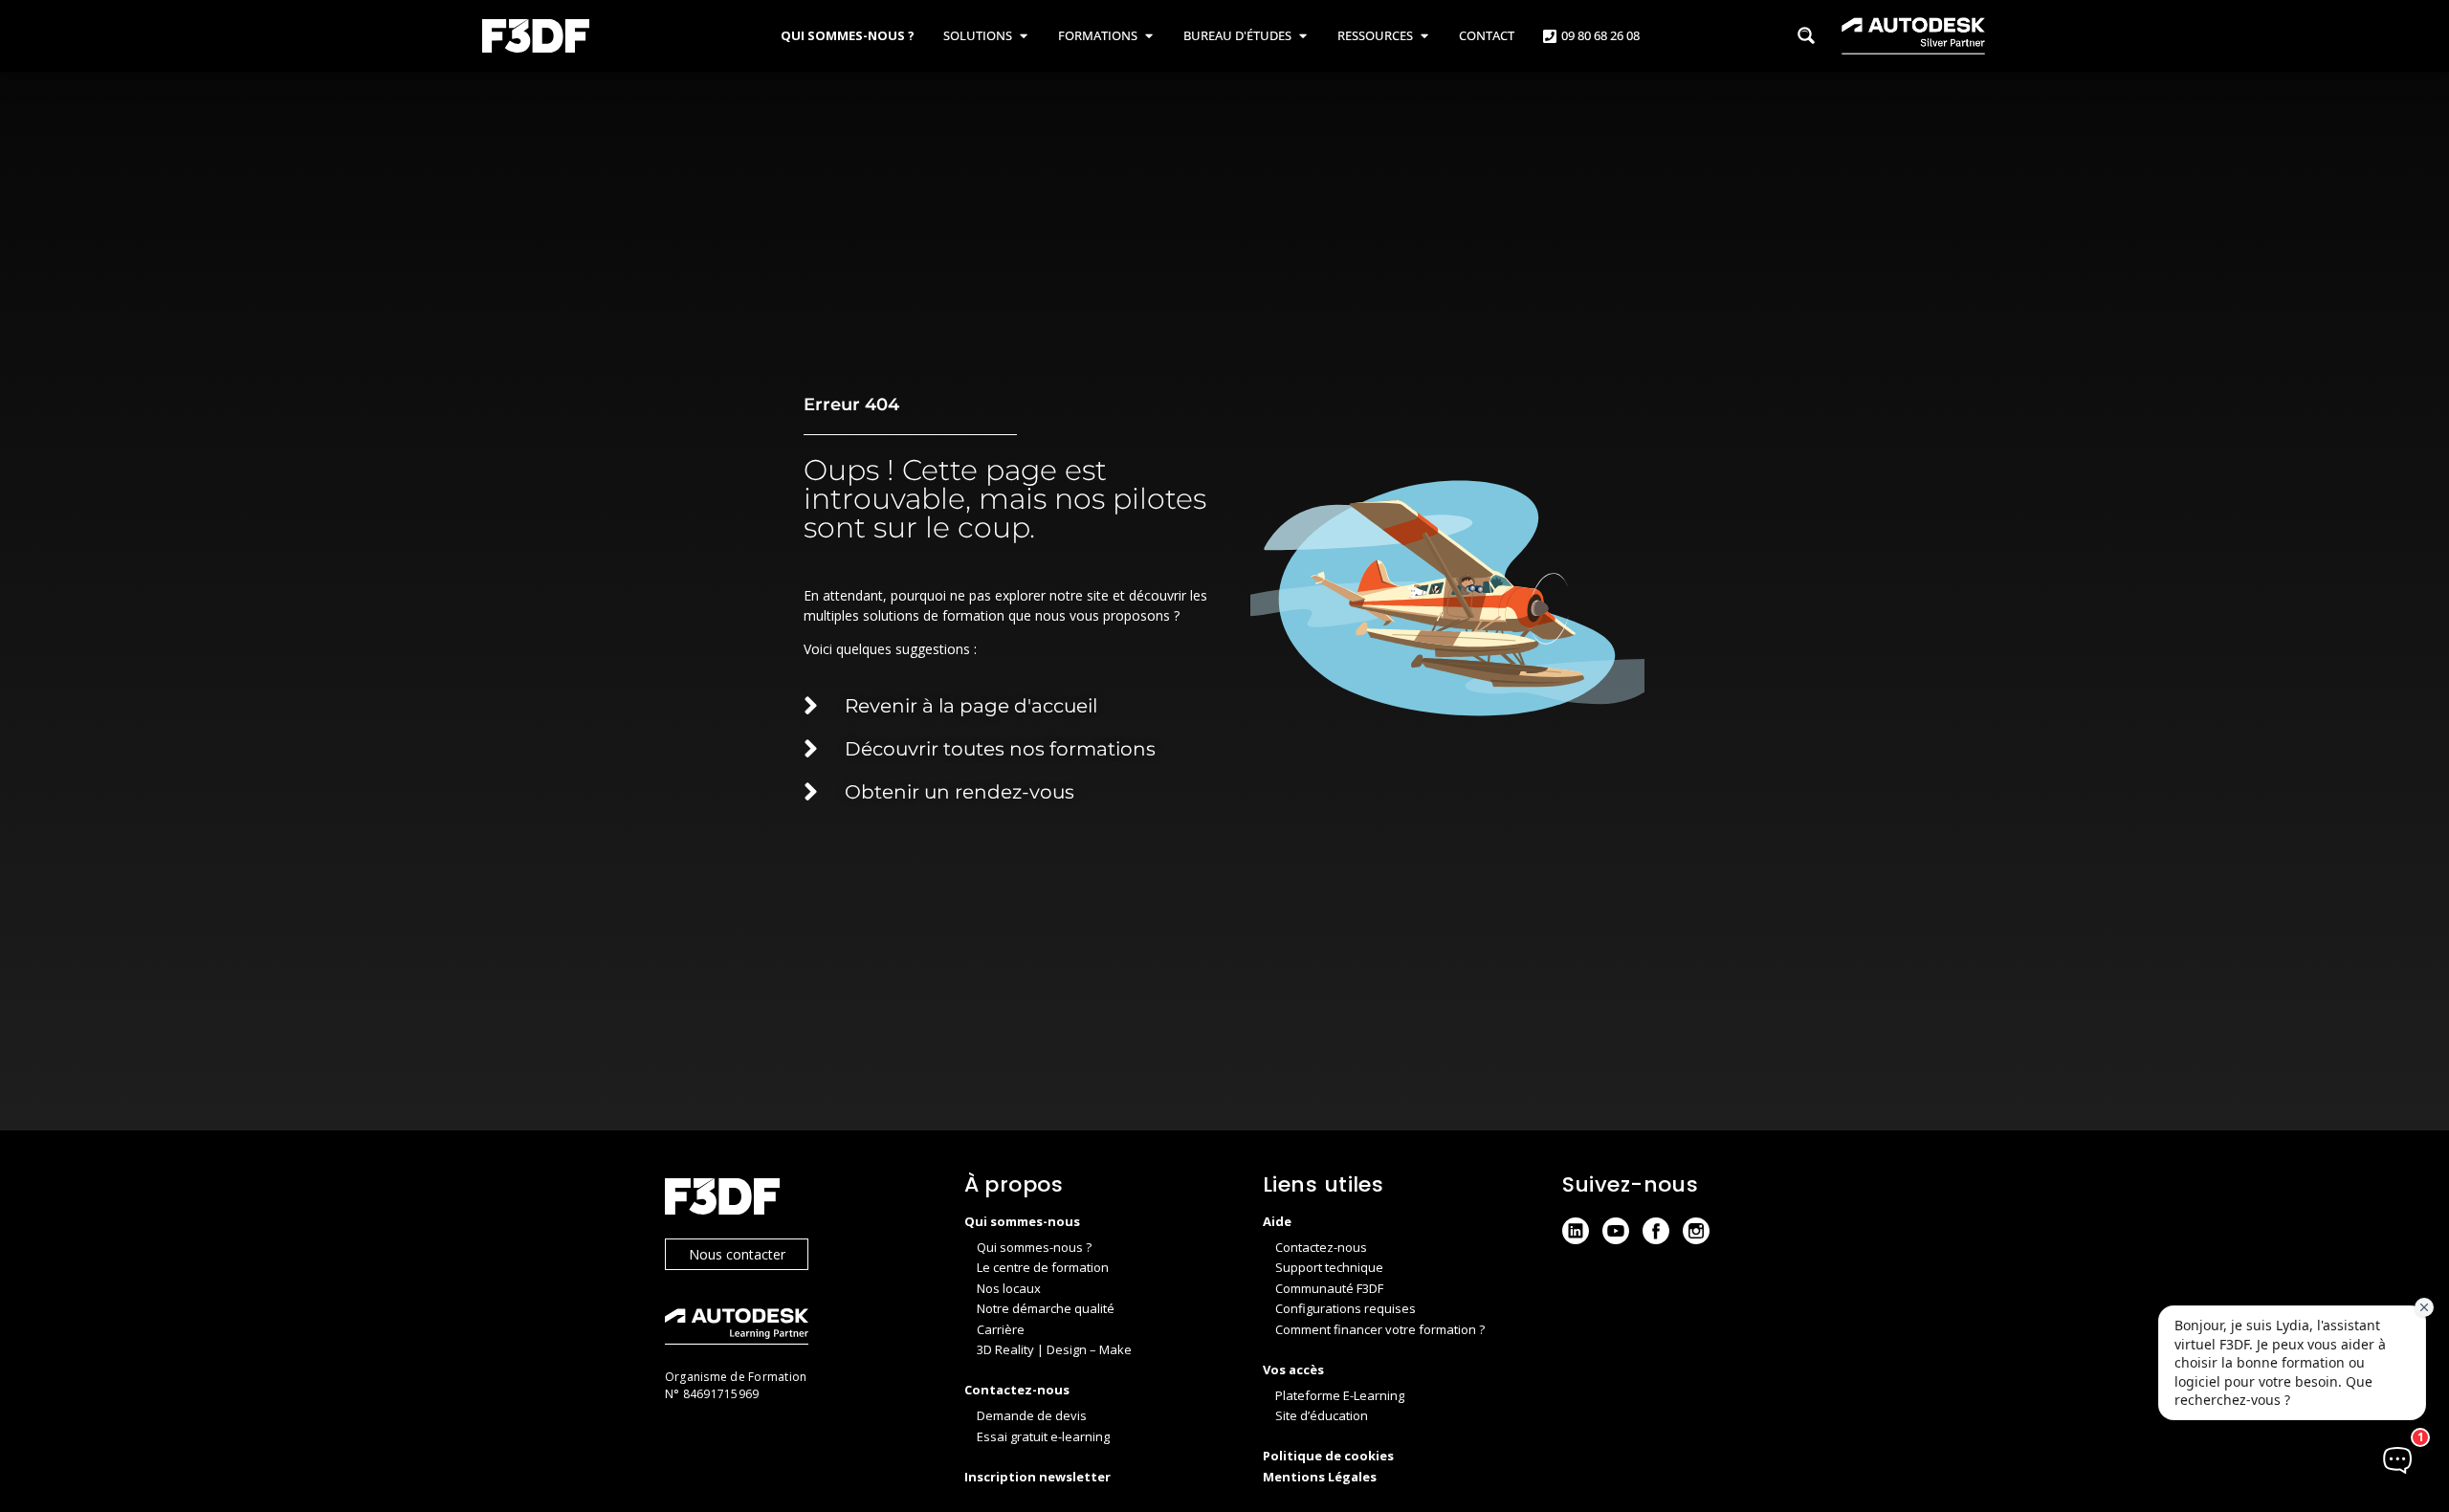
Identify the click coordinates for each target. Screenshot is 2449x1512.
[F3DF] (795, 1199)
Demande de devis (1032, 1415)
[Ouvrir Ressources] (1424, 36)
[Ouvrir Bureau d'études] (1302, 36)
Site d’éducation (1322, 1415)
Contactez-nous (1321, 1247)
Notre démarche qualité (1046, 1308)
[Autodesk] (795, 1329)
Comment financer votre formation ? (1380, 1329)
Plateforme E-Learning (1340, 1395)
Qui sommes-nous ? (1034, 1247)
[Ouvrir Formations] (1148, 36)
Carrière (1001, 1329)
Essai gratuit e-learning (1043, 1436)
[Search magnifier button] (1806, 35)
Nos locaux (1009, 1288)
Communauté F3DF (1329, 1288)
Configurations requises (1346, 1308)
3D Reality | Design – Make (1054, 1349)
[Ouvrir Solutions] (1023, 36)
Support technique (1329, 1267)
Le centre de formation (1043, 1267)
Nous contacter (737, 1254)
